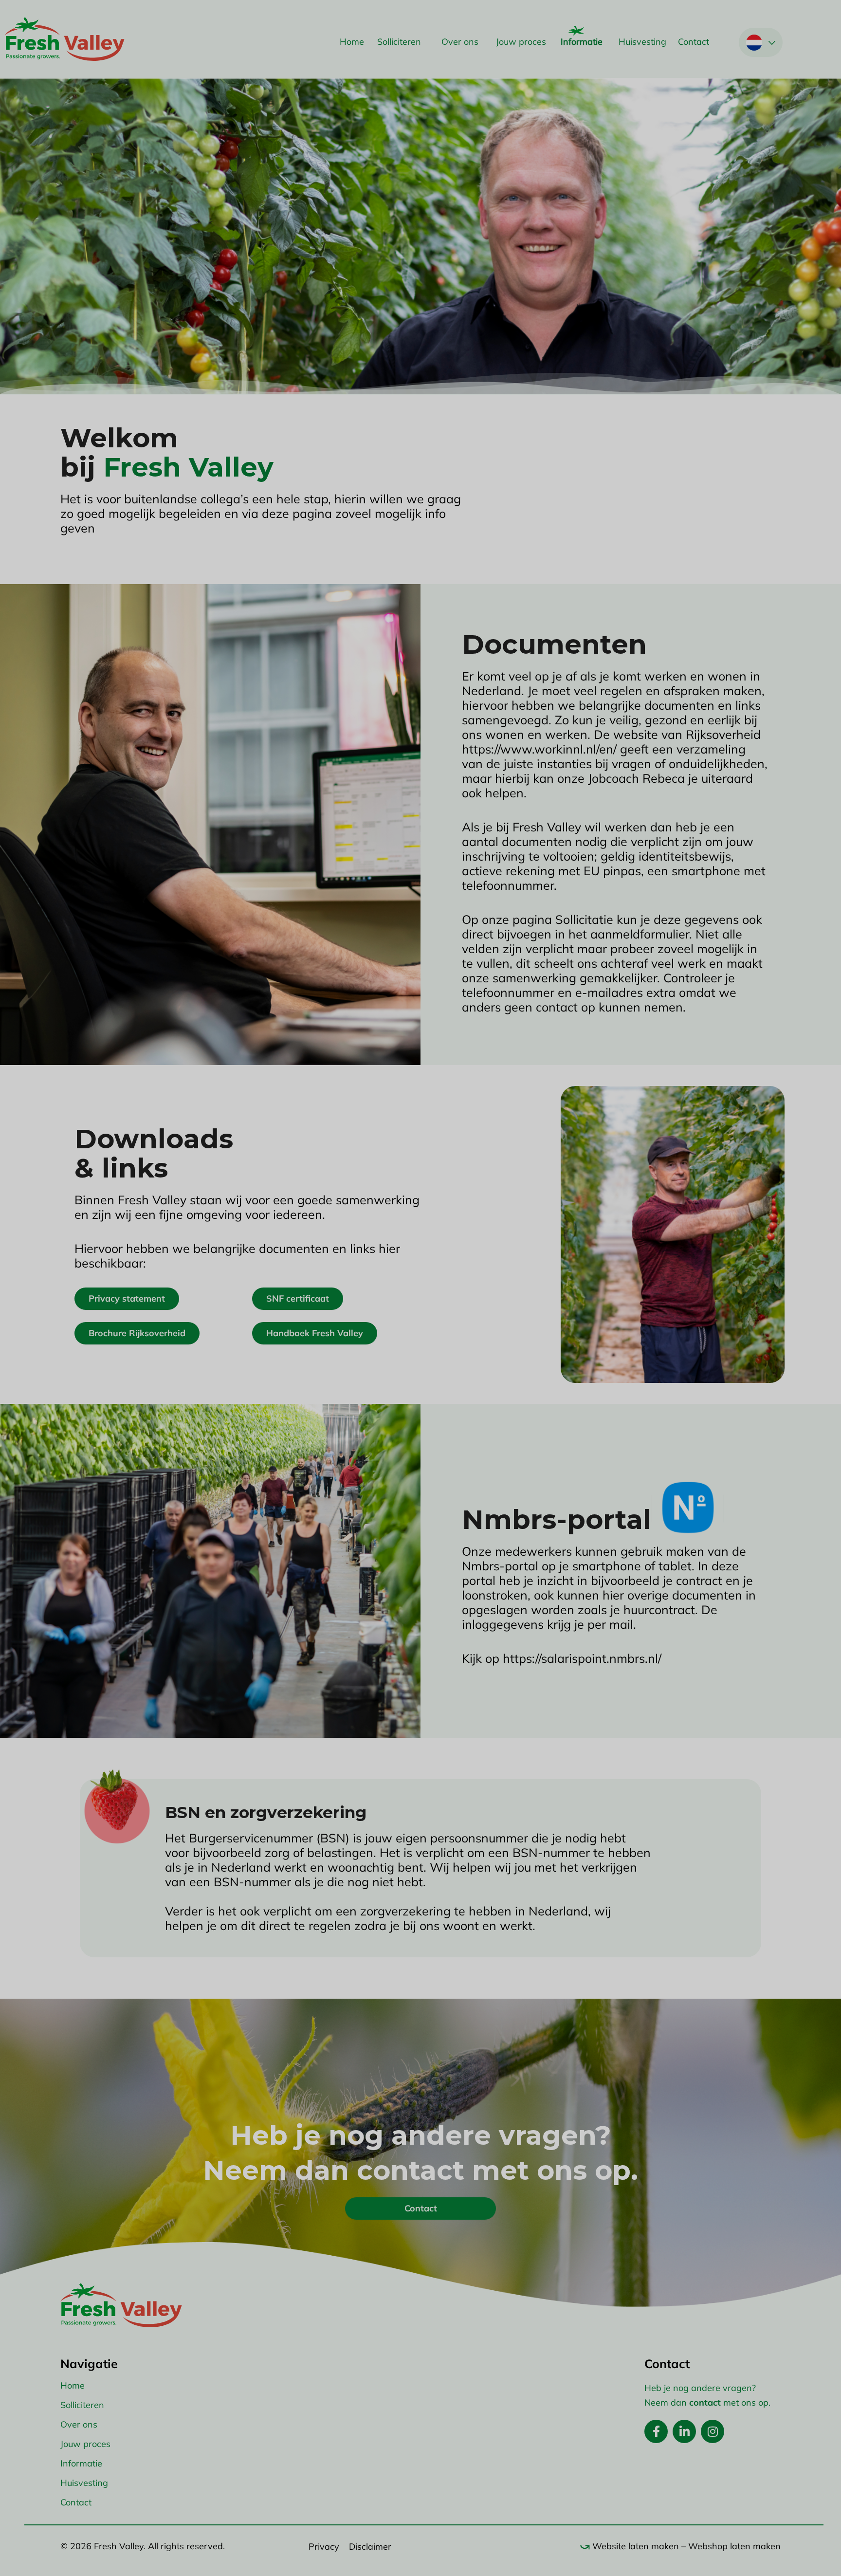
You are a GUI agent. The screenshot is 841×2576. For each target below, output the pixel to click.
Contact (694, 42)
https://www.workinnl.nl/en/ (539, 749)
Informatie (582, 42)
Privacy (324, 2547)
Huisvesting (642, 42)
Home (352, 42)
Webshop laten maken (734, 2546)
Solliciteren (399, 42)
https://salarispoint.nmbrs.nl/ (582, 1658)
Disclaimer (370, 2547)
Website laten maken (636, 2546)
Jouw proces (521, 42)
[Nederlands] (754, 43)
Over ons (460, 42)
